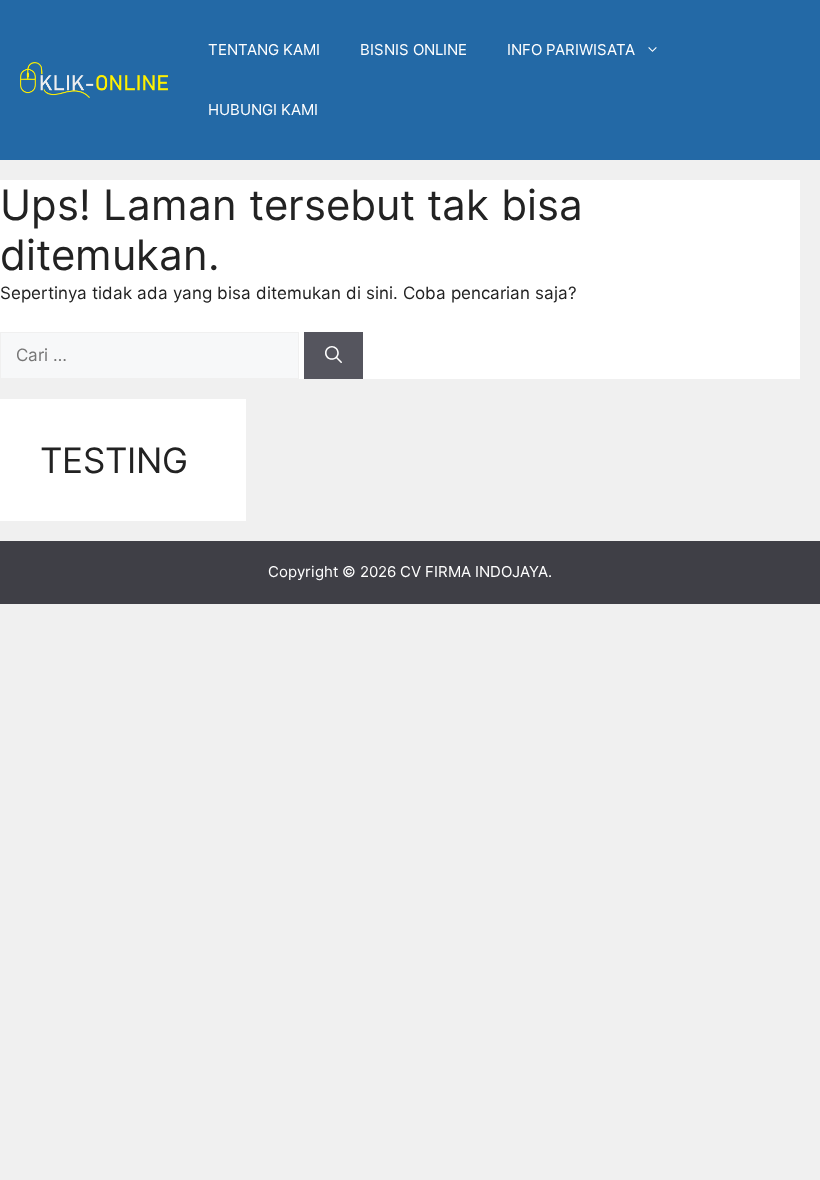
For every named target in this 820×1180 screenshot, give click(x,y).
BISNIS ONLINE (413, 49)
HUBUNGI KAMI (263, 109)
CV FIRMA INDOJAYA (474, 571)
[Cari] (333, 356)
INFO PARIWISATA (571, 49)
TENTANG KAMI (264, 49)
